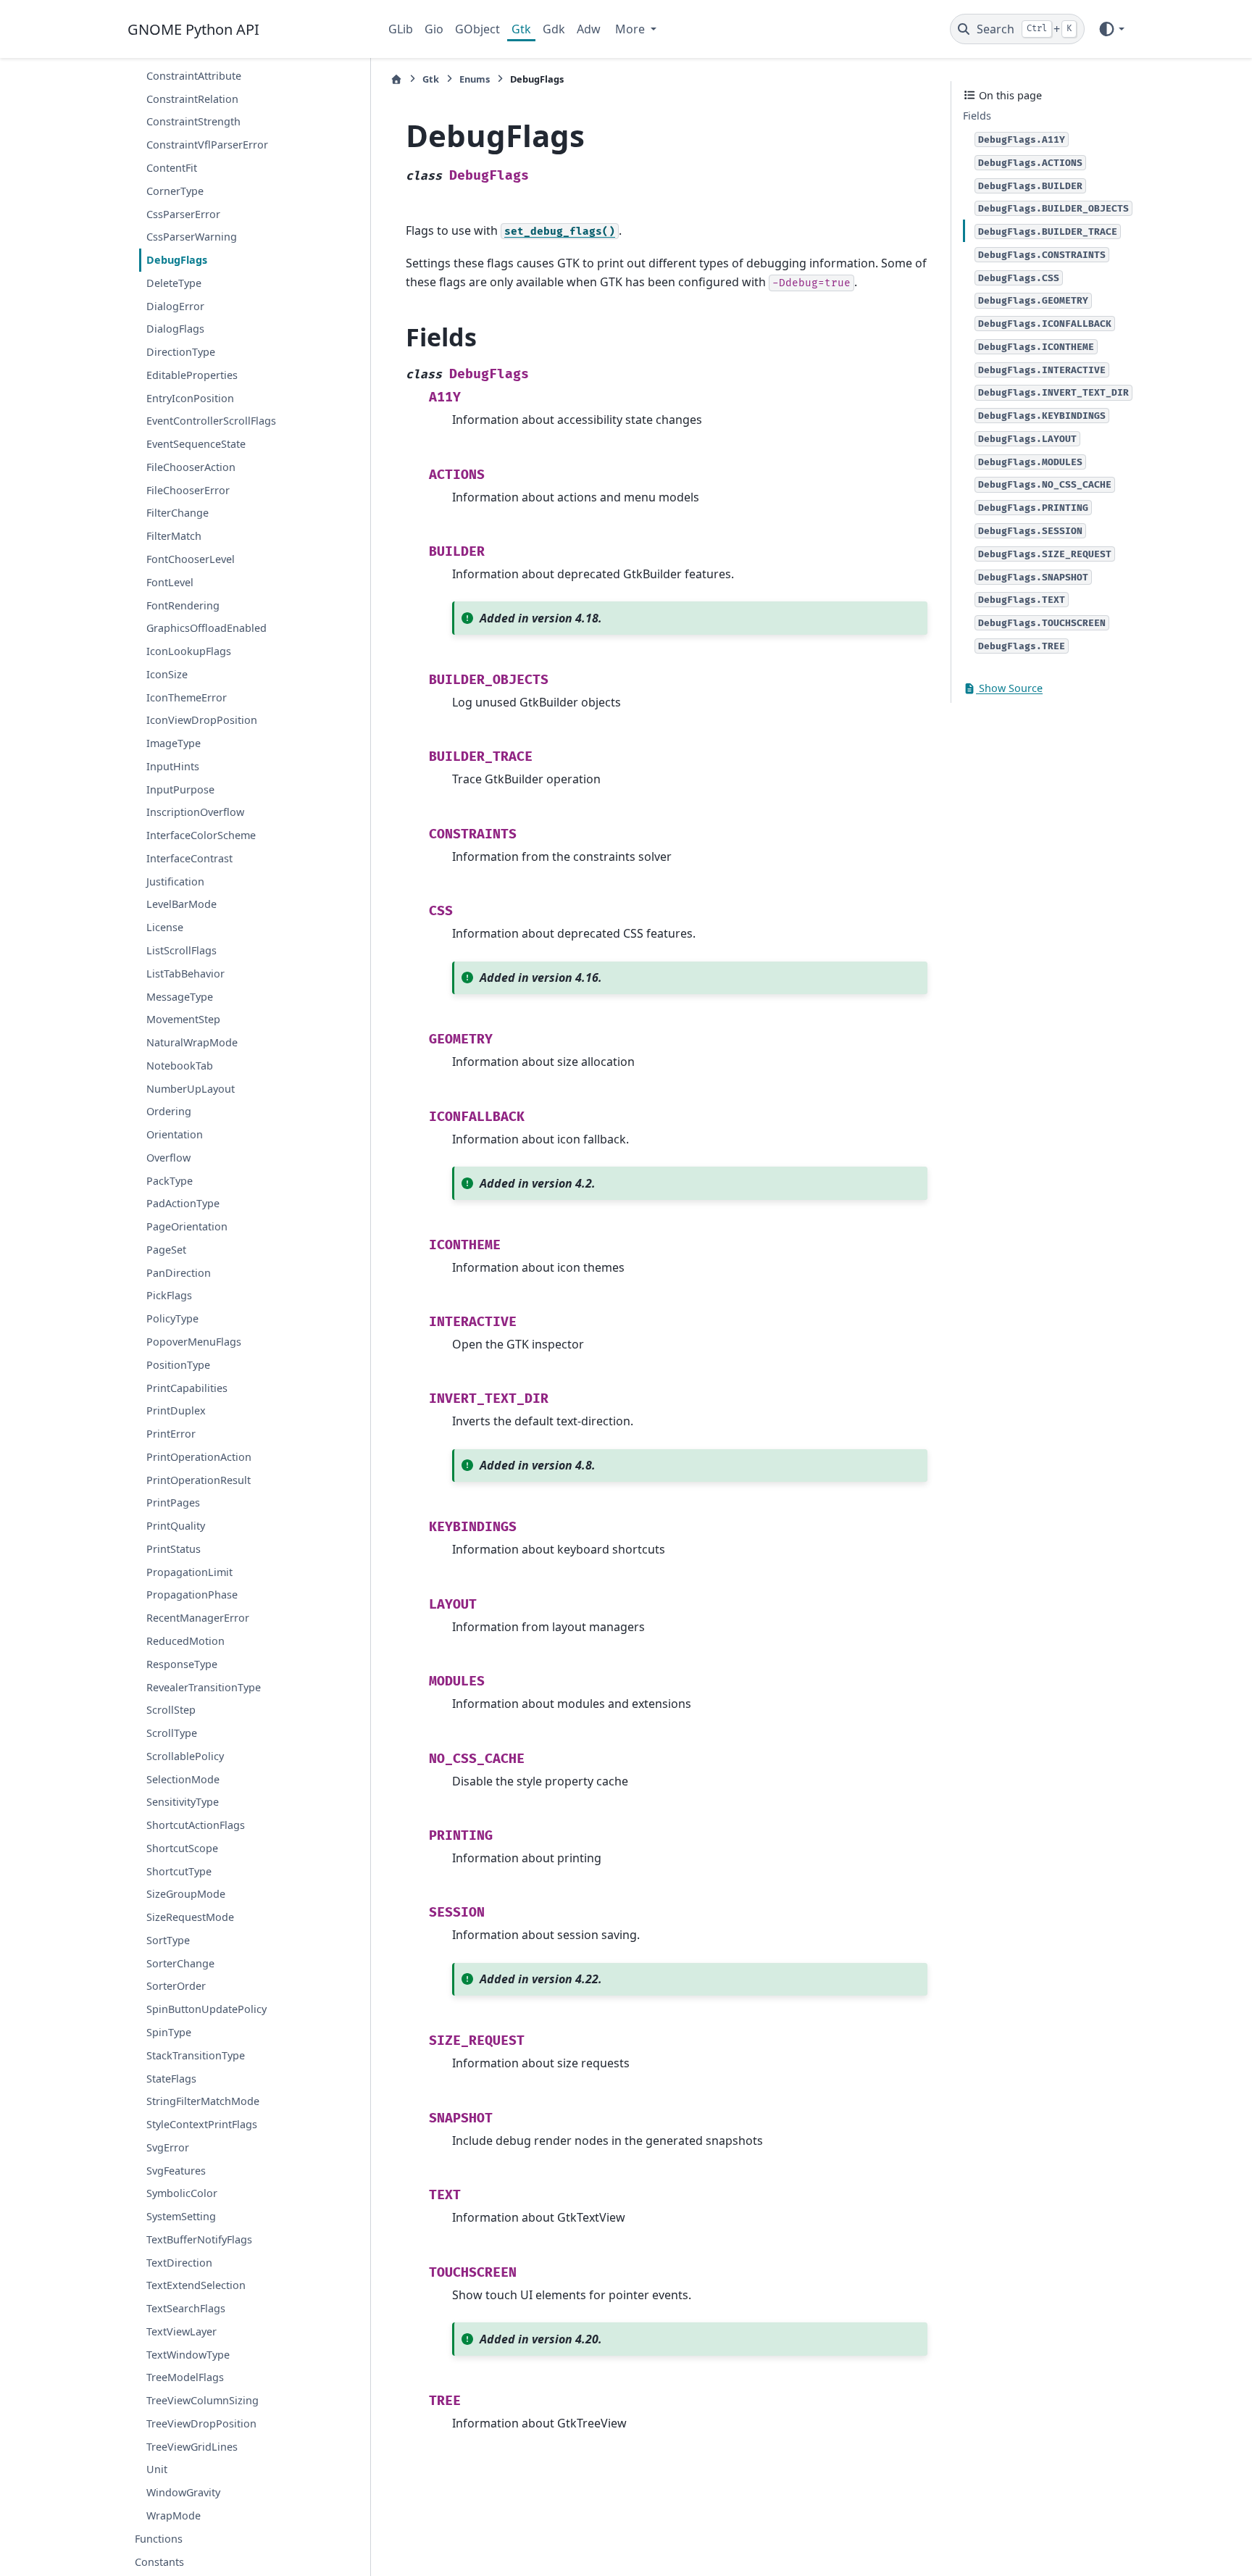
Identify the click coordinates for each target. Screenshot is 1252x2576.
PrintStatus (174, 1549)
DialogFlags (175, 329)
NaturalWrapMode (192, 1042)
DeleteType (174, 283)
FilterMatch (174, 536)
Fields (977, 116)
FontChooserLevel (191, 559)
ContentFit (172, 168)
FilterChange (178, 513)
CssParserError (183, 213)
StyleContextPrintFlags (202, 2124)
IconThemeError (187, 697)
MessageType (180, 996)
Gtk (521, 29)
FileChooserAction (191, 467)
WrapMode (174, 2515)
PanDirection (179, 1273)
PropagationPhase (192, 1595)
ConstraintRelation (192, 99)
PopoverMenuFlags (194, 1342)
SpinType (169, 2032)
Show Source (1009, 688)
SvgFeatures (176, 2171)
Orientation (175, 1134)
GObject (477, 29)
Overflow (168, 1158)
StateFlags (171, 2078)
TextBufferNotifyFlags (199, 2239)
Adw (589, 29)
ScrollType (172, 1733)
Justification (175, 881)
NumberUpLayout (191, 1089)
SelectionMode (183, 1779)
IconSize (167, 674)
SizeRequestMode (190, 1917)
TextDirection (179, 2263)
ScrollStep (171, 1710)
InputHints (173, 766)
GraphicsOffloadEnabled (206, 628)
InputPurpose (180, 789)
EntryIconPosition (190, 398)
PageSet (166, 1250)
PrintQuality (176, 1526)
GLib (401, 29)
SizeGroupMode (186, 1894)
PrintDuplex (176, 1410)
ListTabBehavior (185, 974)
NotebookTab (180, 1066)
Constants (159, 2562)
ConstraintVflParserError (207, 145)
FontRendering (183, 605)
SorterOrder (176, 1986)
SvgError (168, 2147)
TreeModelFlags (185, 2377)
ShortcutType (179, 1871)
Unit (157, 2469)
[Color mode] (1111, 29)
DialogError (175, 306)
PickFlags (169, 1295)
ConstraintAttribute (194, 76)
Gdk (554, 29)
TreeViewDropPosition (201, 2423)
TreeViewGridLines (192, 2447)
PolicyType (172, 1318)
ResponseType (182, 1664)
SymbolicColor (182, 2193)
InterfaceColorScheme (201, 835)
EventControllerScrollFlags (211, 421)
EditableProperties (192, 375)
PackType (170, 1181)
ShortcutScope (182, 1848)
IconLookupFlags (189, 651)
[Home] (396, 79)
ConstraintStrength (193, 121)
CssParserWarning (192, 237)
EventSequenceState (196, 444)
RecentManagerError (198, 1618)
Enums (475, 79)
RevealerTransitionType (204, 1687)
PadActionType (183, 1203)
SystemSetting (181, 2216)
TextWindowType (188, 2355)
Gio (434, 29)
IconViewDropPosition (202, 720)
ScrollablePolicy (185, 1756)
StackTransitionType (196, 2055)
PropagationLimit (189, 1572)
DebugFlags (177, 260)
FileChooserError (188, 490)
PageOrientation (187, 1226)
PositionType (178, 1365)
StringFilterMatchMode (203, 2101)
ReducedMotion (185, 1641)
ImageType (174, 743)
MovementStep (183, 1019)
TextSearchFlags (186, 2308)
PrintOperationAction (199, 1457)
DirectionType (181, 352)
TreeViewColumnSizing (203, 2400)
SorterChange (180, 1963)
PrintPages (173, 1502)
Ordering (169, 1111)
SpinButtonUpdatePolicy (206, 2009)
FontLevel (170, 582)
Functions (159, 2539)
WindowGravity (183, 2492)
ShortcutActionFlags (196, 1825)
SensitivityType (183, 1802)
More (631, 29)
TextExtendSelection (196, 2285)
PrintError (171, 1434)
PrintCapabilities (187, 1388)
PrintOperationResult (199, 1480)
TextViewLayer (181, 2331)
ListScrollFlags (181, 950)
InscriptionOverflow (195, 812)
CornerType (175, 191)
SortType (168, 1940)
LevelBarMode (181, 904)
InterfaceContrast (189, 858)
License (165, 927)
